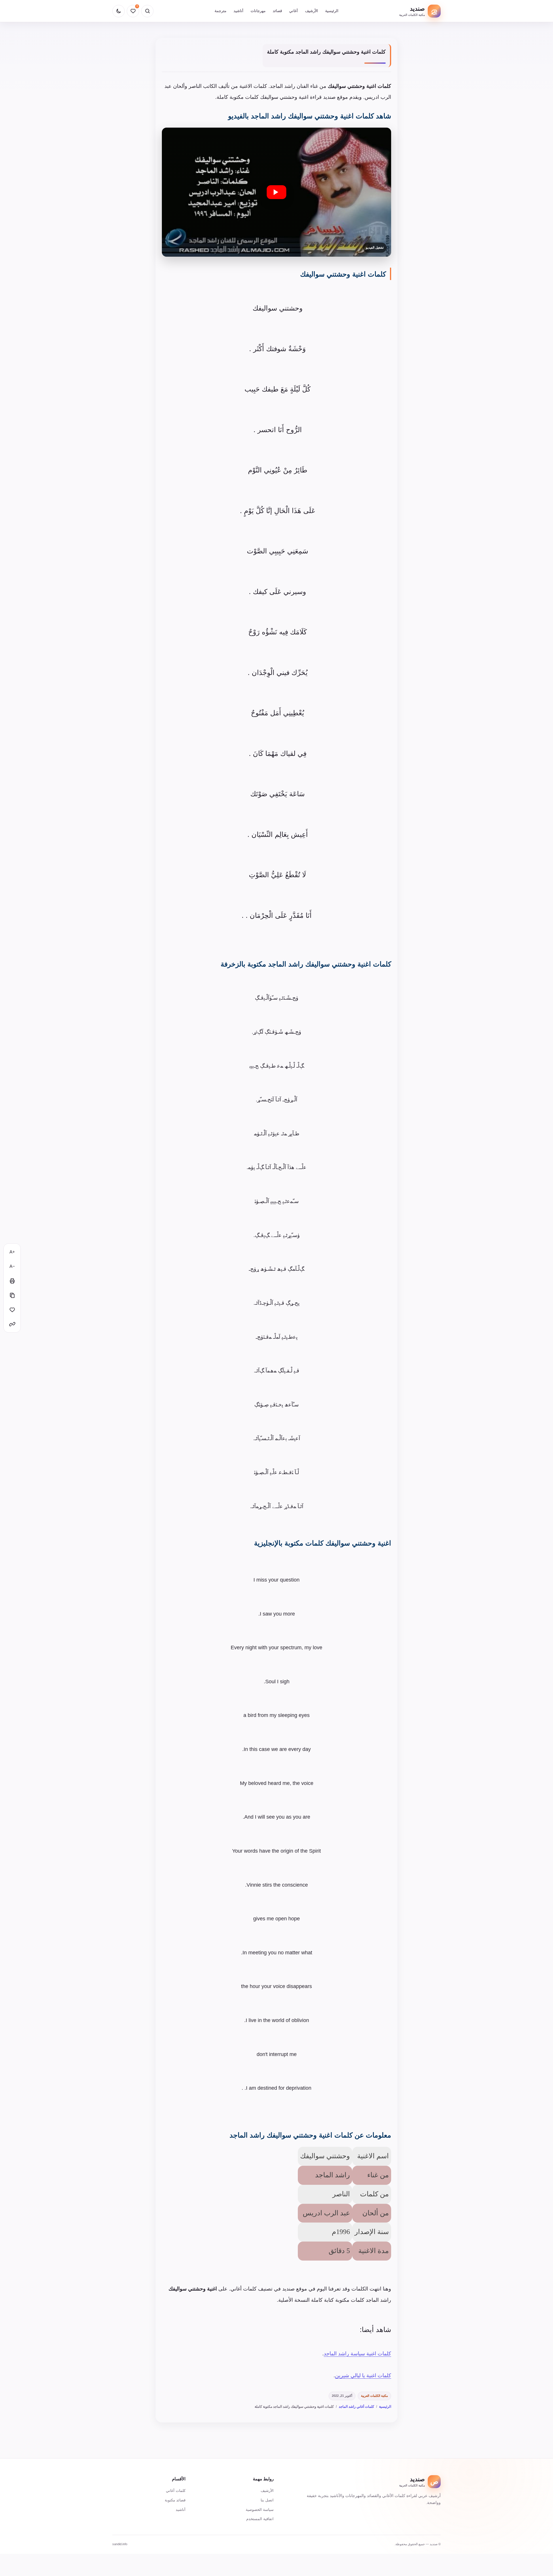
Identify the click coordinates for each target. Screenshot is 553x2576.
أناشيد (238, 11)
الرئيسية (332, 11)
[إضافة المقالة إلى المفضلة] (12, 1310)
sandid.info (120, 2544)
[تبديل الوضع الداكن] (119, 11)
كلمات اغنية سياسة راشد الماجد (357, 2354)
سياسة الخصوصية (260, 2510)
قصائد (277, 11)
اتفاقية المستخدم (260, 2519)
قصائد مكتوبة (175, 2500)
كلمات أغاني (176, 2491)
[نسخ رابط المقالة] (12, 1324)
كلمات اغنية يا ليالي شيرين (363, 2375)
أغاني (293, 11)
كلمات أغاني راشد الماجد (356, 2407)
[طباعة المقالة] (12, 1281)
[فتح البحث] (147, 11)
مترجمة (220, 11)
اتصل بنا (267, 2500)
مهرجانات (258, 11)
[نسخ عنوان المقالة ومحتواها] (12, 1295)
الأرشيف (311, 11)
